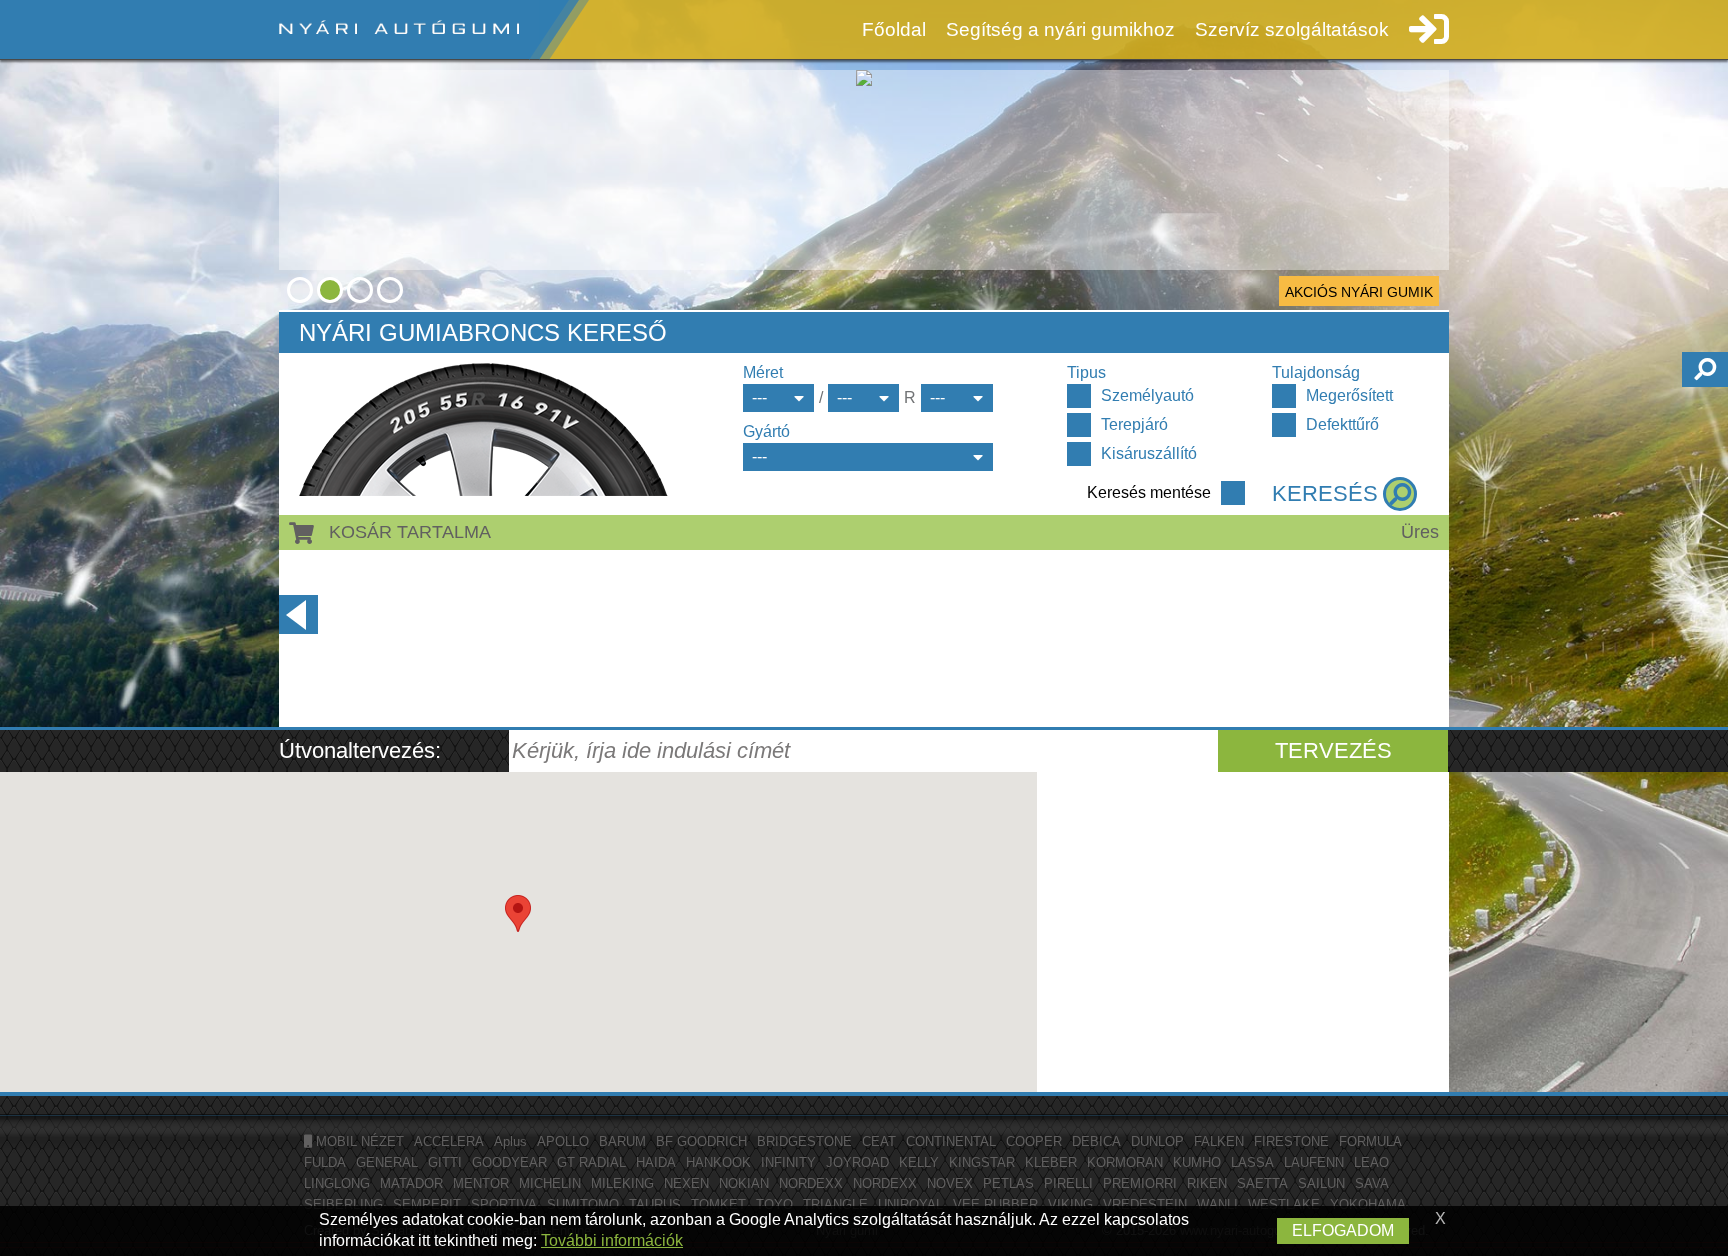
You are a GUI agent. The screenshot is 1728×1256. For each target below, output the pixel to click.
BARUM (622, 1141)
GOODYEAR (509, 1162)
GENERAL (387, 1162)
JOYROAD (857, 1162)
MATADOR (411, 1183)
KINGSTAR (982, 1162)
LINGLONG (337, 1183)
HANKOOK (718, 1162)
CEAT (879, 1141)
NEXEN (686, 1183)
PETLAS (1008, 1183)
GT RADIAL (591, 1162)
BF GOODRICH (701, 1141)
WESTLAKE (1284, 1204)
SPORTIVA (504, 1204)
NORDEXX (811, 1183)
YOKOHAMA (1368, 1204)
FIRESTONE (1291, 1141)
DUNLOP (1157, 1141)
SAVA (1372, 1183)
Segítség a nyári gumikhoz (1060, 29)
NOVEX (950, 1183)
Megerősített (1349, 395)
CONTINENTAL (951, 1141)
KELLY (919, 1162)
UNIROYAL (910, 1204)
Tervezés (1333, 750)
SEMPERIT (427, 1204)
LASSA (1252, 1162)
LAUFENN (1314, 1162)
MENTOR (481, 1183)
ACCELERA (449, 1141)
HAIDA (656, 1162)
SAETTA (1262, 1183)
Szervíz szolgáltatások (1292, 29)
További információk (612, 1240)
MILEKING (622, 1183)
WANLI (1217, 1204)
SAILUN (1321, 1183)
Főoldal (894, 29)
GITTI (445, 1162)
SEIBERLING (343, 1204)
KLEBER (1051, 1162)
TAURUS (655, 1204)
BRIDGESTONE (804, 1141)
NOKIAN (744, 1183)
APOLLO (563, 1141)
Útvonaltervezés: (360, 750)
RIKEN (1207, 1183)
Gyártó (766, 431)
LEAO (1371, 1162)
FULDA (325, 1162)
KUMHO (1197, 1162)
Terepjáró (1134, 424)
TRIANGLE (835, 1204)
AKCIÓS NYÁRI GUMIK (1359, 292)
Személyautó (1147, 395)
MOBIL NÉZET (358, 1141)
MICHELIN (550, 1183)
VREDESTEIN (1145, 1204)
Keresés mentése (1149, 492)
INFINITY (788, 1162)
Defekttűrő (1342, 424)
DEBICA (1096, 1141)
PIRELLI (1068, 1183)
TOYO (774, 1204)
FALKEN (1219, 1141)
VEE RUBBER (995, 1204)
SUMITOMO (583, 1204)
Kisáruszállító (1149, 453)
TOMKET (718, 1204)
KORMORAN (1125, 1162)
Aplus (510, 1141)
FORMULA (1370, 1141)
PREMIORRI (1140, 1183)
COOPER (1034, 1141)
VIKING (1070, 1204)
